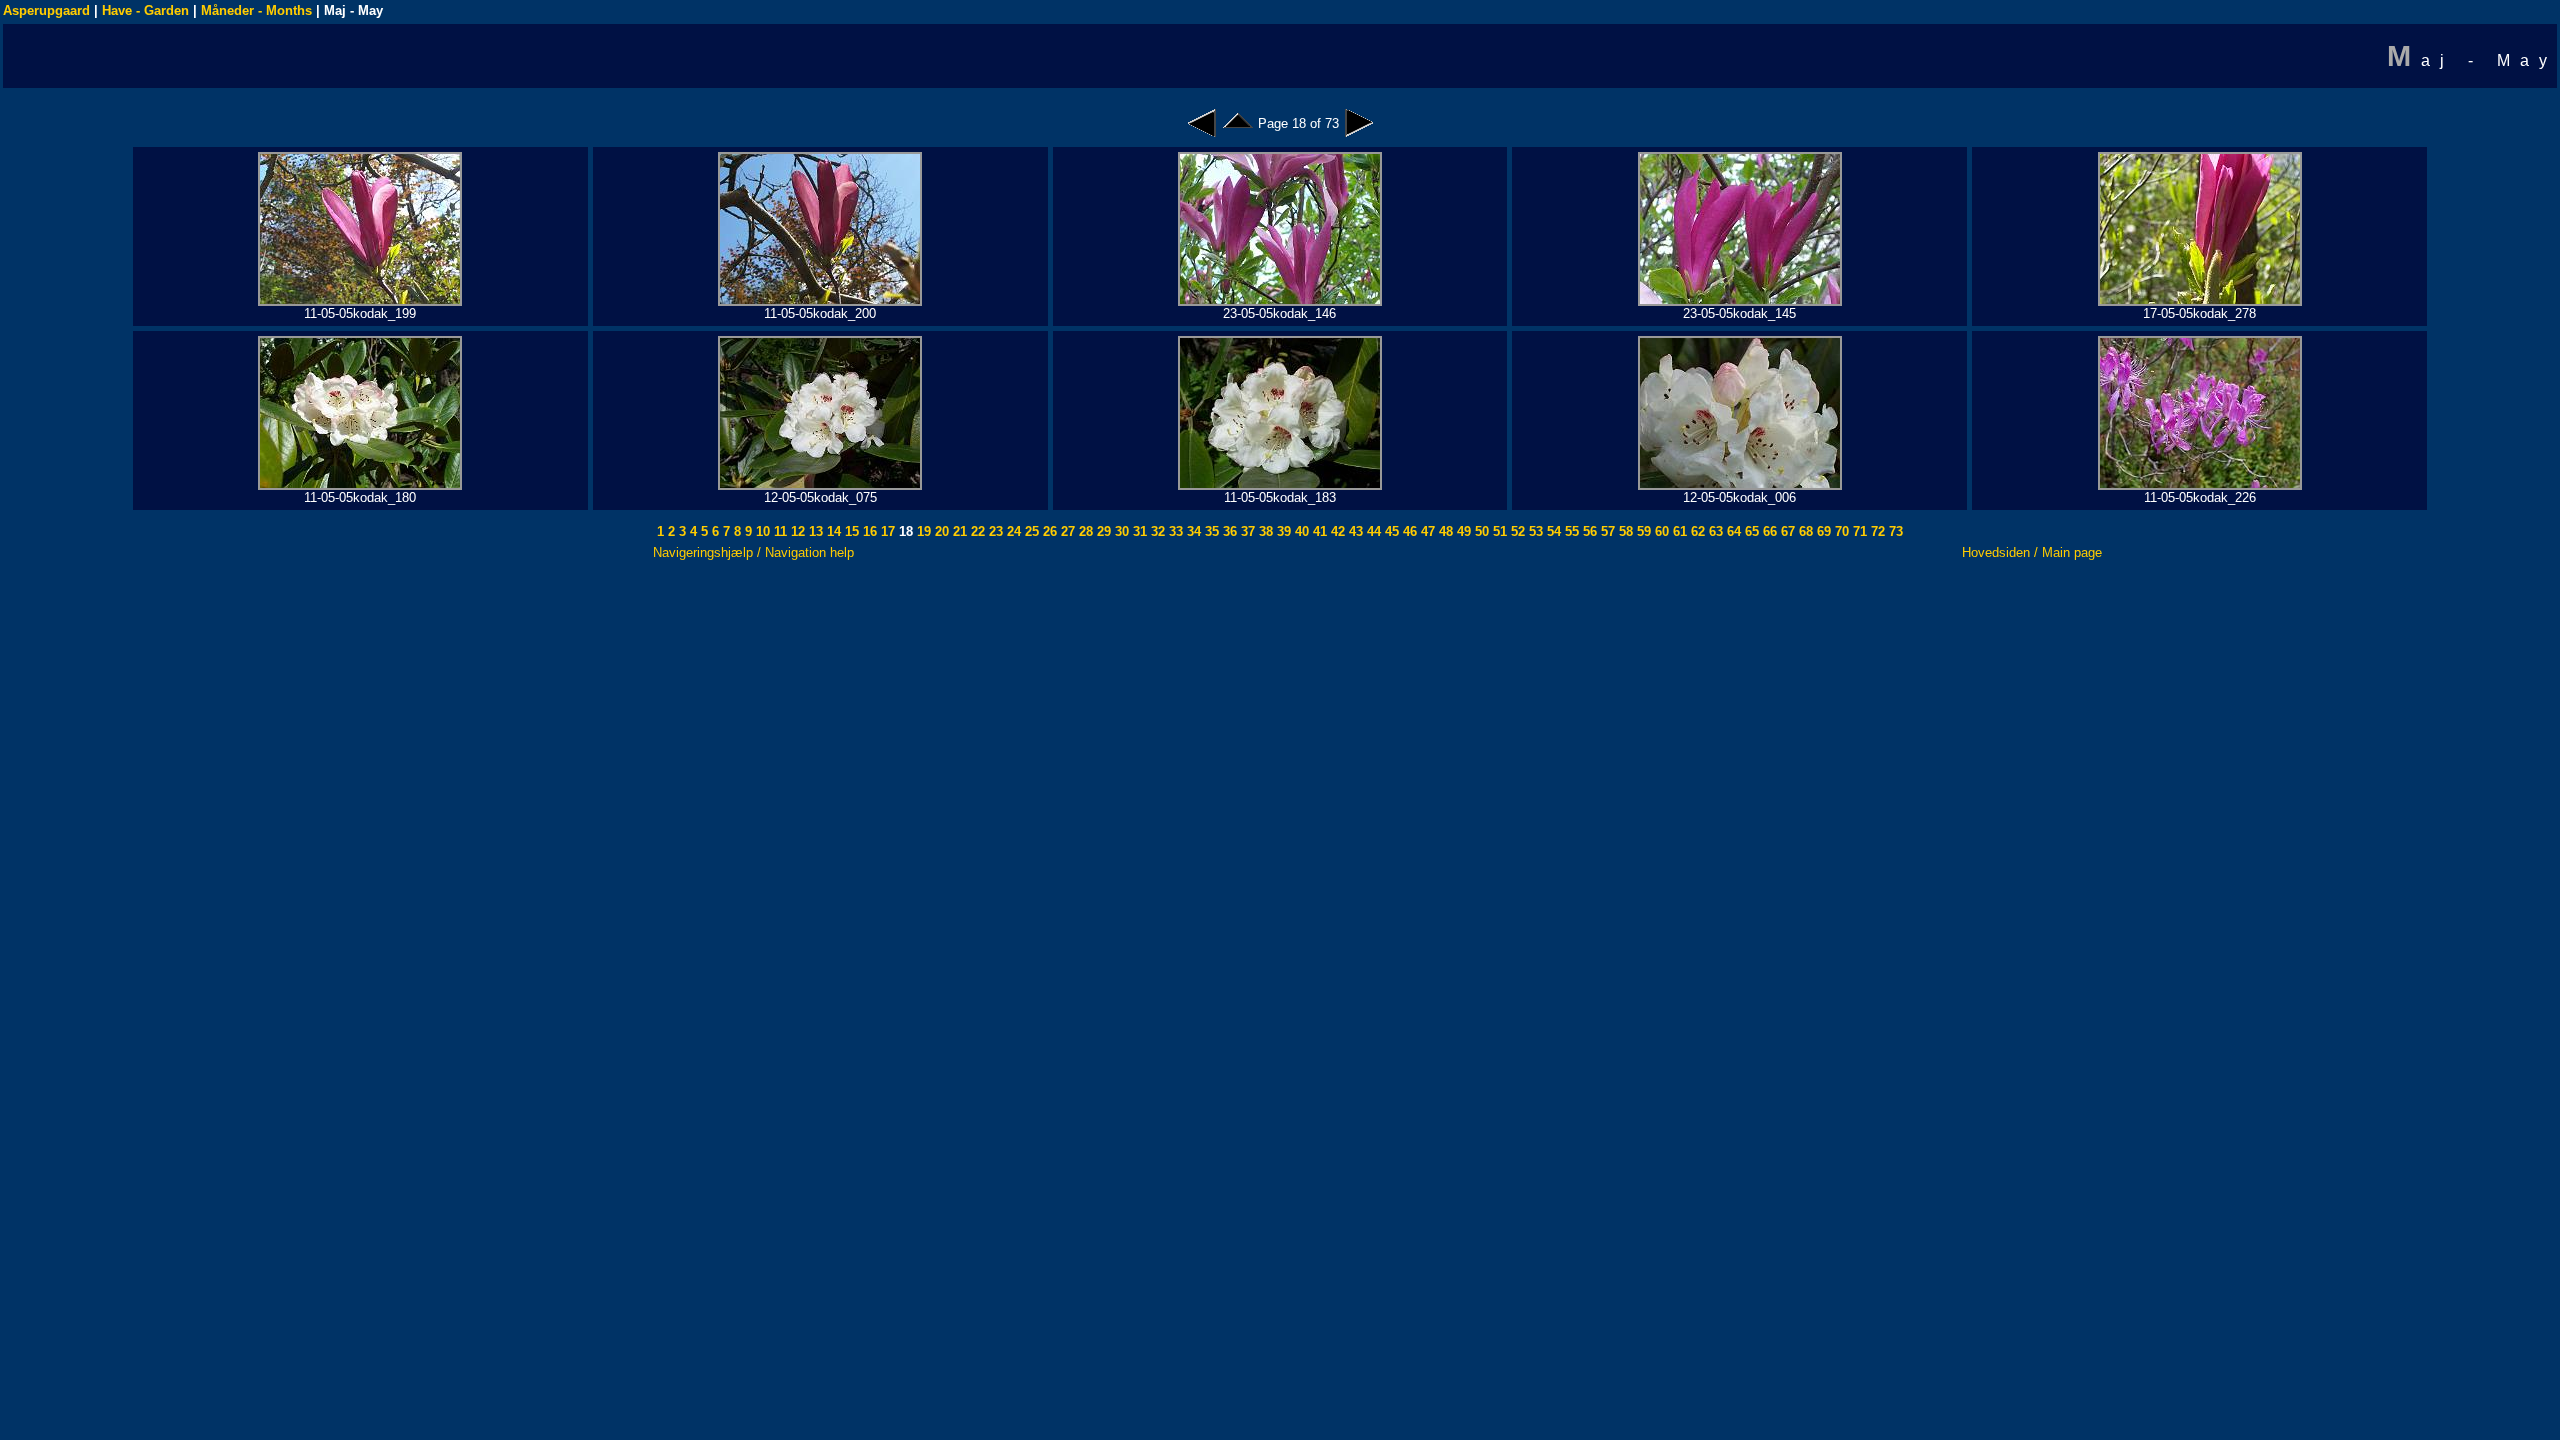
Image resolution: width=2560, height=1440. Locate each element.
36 (1228, 531)
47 (1426, 531)
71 (1858, 531)
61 (1678, 531)
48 (1444, 531)
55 (1570, 531)
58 (1624, 531)
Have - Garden (145, 10)
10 (761, 531)
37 (1246, 531)
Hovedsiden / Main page (2032, 552)
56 (1588, 531)
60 (1660, 531)
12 (796, 531)
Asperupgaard (46, 10)
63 (1714, 531)
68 (1804, 531)
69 (1822, 531)
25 (1030, 531)
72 (1876, 531)
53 (1534, 531)
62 (1696, 531)
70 (1840, 531)
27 (1066, 531)
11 (778, 531)
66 (1768, 531)
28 (1084, 531)
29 (1102, 531)
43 (1354, 531)
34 (1192, 531)
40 (1300, 531)
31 (1138, 531)
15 (850, 531)
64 (1732, 531)
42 (1336, 531)
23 (994, 531)
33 (1174, 531)
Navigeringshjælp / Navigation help (753, 552)
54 (1552, 531)
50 (1480, 531)
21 (958, 531)
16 (868, 531)
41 (1318, 531)
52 (1516, 531)
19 (922, 531)
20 (940, 531)
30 (1120, 531)
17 (886, 531)
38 (1264, 531)
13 (814, 531)
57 (1606, 531)
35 (1210, 531)
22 (976, 531)
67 (1786, 531)
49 (1462, 531)
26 (1048, 531)
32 (1156, 531)
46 (1408, 531)
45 (1390, 531)
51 (1498, 531)
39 (1282, 531)
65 (1750, 531)
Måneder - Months (256, 10)
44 (1372, 531)
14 (832, 531)
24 (1012, 531)
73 (1894, 531)
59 (1642, 531)
